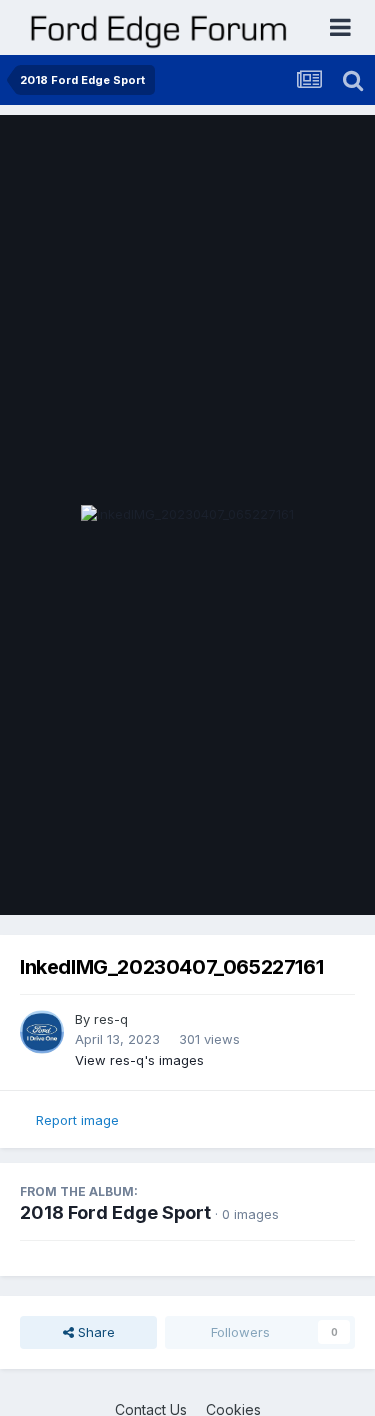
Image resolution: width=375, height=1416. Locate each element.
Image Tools (292, 879)
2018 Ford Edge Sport (115, 1212)
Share (94, 1332)
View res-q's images (139, 1060)
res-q (111, 1019)
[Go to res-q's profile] (42, 1032)
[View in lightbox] (187, 515)
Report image (77, 1120)
